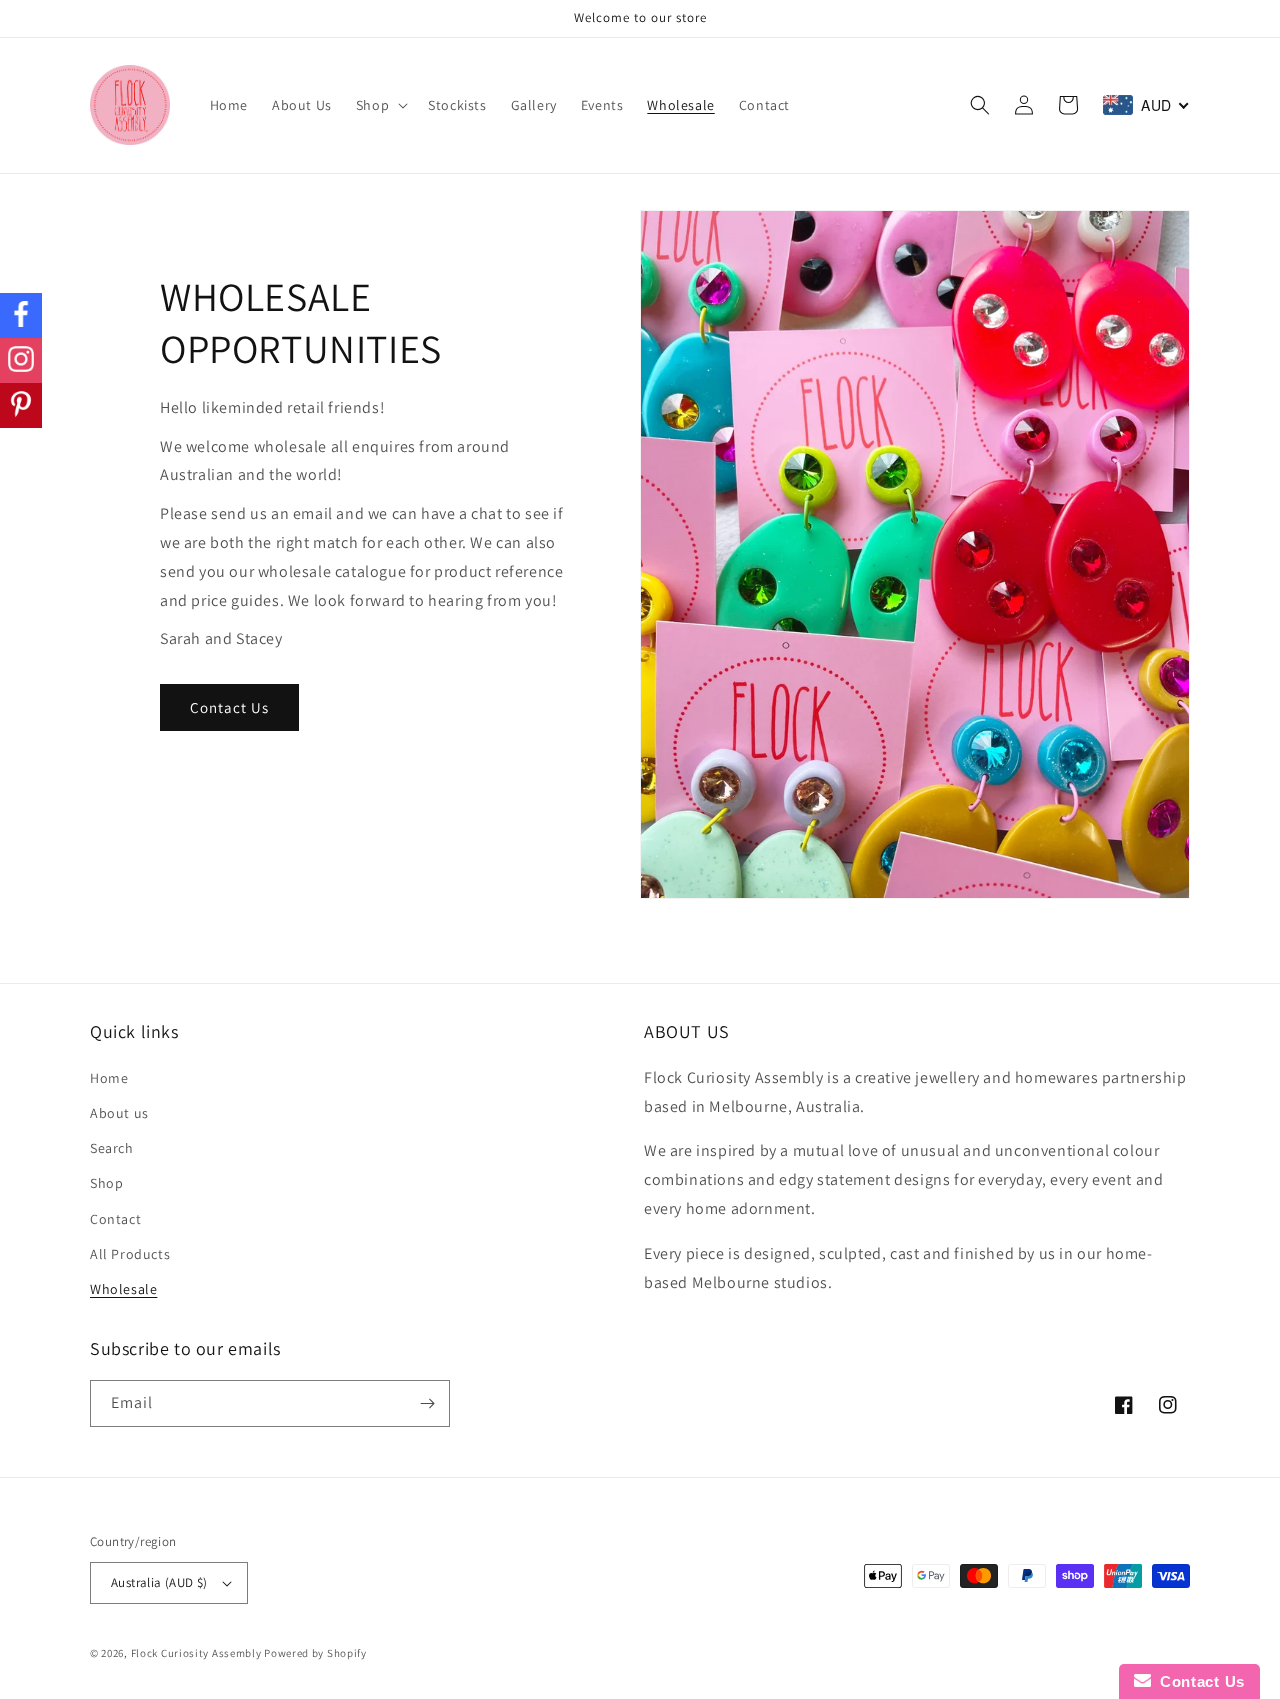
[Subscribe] (427, 1403)
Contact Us (229, 707)
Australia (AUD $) (159, 1582)
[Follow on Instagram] (21, 360)
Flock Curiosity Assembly (196, 1653)
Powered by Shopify (315, 1653)
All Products (130, 1254)
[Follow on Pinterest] (21, 405)
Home (109, 1078)
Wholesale (123, 1289)
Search (112, 1148)
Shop (106, 1183)
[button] (380, 105)
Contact (115, 1219)
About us (119, 1113)
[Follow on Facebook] (21, 315)
